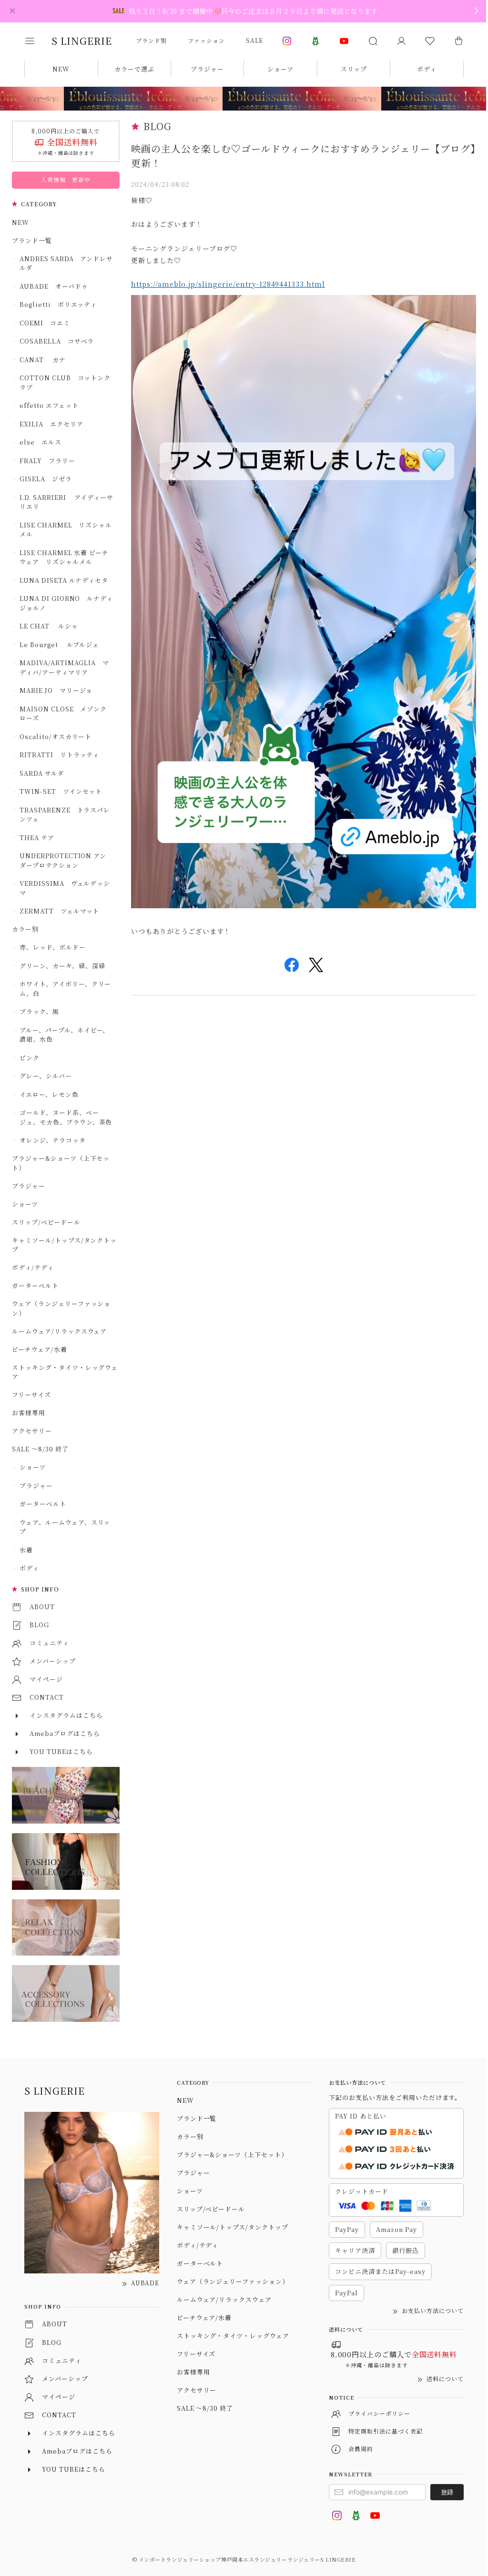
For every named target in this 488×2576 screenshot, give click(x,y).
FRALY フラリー (47, 461)
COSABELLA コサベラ (57, 341)
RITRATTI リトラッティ (59, 755)
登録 (447, 2492)
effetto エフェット (49, 405)
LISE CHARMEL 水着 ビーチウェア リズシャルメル (64, 557)
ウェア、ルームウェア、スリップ (65, 1527)
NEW (61, 69)
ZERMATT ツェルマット (59, 911)
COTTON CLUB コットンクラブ (65, 382)
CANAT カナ (43, 360)
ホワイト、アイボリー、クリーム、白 (65, 989)
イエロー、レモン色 (49, 1094)
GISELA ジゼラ (46, 479)
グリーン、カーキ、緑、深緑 (62, 966)
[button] (36, 41)
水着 (26, 1550)
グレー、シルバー (46, 1076)
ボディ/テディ (33, 1267)
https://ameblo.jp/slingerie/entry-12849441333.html (228, 284)
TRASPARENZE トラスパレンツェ (65, 815)
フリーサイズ (31, 1394)
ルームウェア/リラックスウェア (59, 1331)
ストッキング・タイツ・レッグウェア (65, 1372)
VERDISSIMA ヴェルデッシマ (65, 888)
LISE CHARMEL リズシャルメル (66, 530)
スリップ (354, 69)
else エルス (41, 442)
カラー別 (25, 929)
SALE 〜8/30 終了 (40, 1449)
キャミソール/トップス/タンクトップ (64, 1245)
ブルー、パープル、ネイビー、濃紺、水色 (64, 1035)
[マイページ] (401, 41)
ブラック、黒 (39, 1011)
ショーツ (280, 69)
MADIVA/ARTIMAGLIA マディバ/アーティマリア (64, 667)
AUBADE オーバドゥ (54, 286)
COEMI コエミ (48, 323)
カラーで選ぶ (134, 69)
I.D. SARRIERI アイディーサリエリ (66, 502)
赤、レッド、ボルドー (53, 947)
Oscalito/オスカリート (56, 736)
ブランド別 (151, 40)
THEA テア (37, 837)
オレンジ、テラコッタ (53, 1140)
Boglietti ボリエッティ (58, 304)
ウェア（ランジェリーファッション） (61, 1308)
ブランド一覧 (32, 240)
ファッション (206, 40)
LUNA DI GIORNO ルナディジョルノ (66, 603)
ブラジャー (207, 69)
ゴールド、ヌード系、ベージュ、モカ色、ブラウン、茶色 (66, 1117)
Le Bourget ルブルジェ (59, 644)
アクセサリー (32, 1431)
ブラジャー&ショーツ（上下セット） (61, 1163)
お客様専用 (29, 1413)
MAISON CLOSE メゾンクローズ (63, 714)
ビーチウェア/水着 (40, 1349)
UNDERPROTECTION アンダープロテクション (63, 860)
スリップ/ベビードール (46, 1222)
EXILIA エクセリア (51, 424)
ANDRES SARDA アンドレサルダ (66, 263)
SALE (254, 40)
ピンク (30, 1058)
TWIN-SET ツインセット (61, 791)
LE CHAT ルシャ (52, 626)
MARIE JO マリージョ (56, 690)
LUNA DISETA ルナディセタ (64, 580)
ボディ (427, 69)
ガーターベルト (35, 1285)
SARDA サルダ (42, 773)
